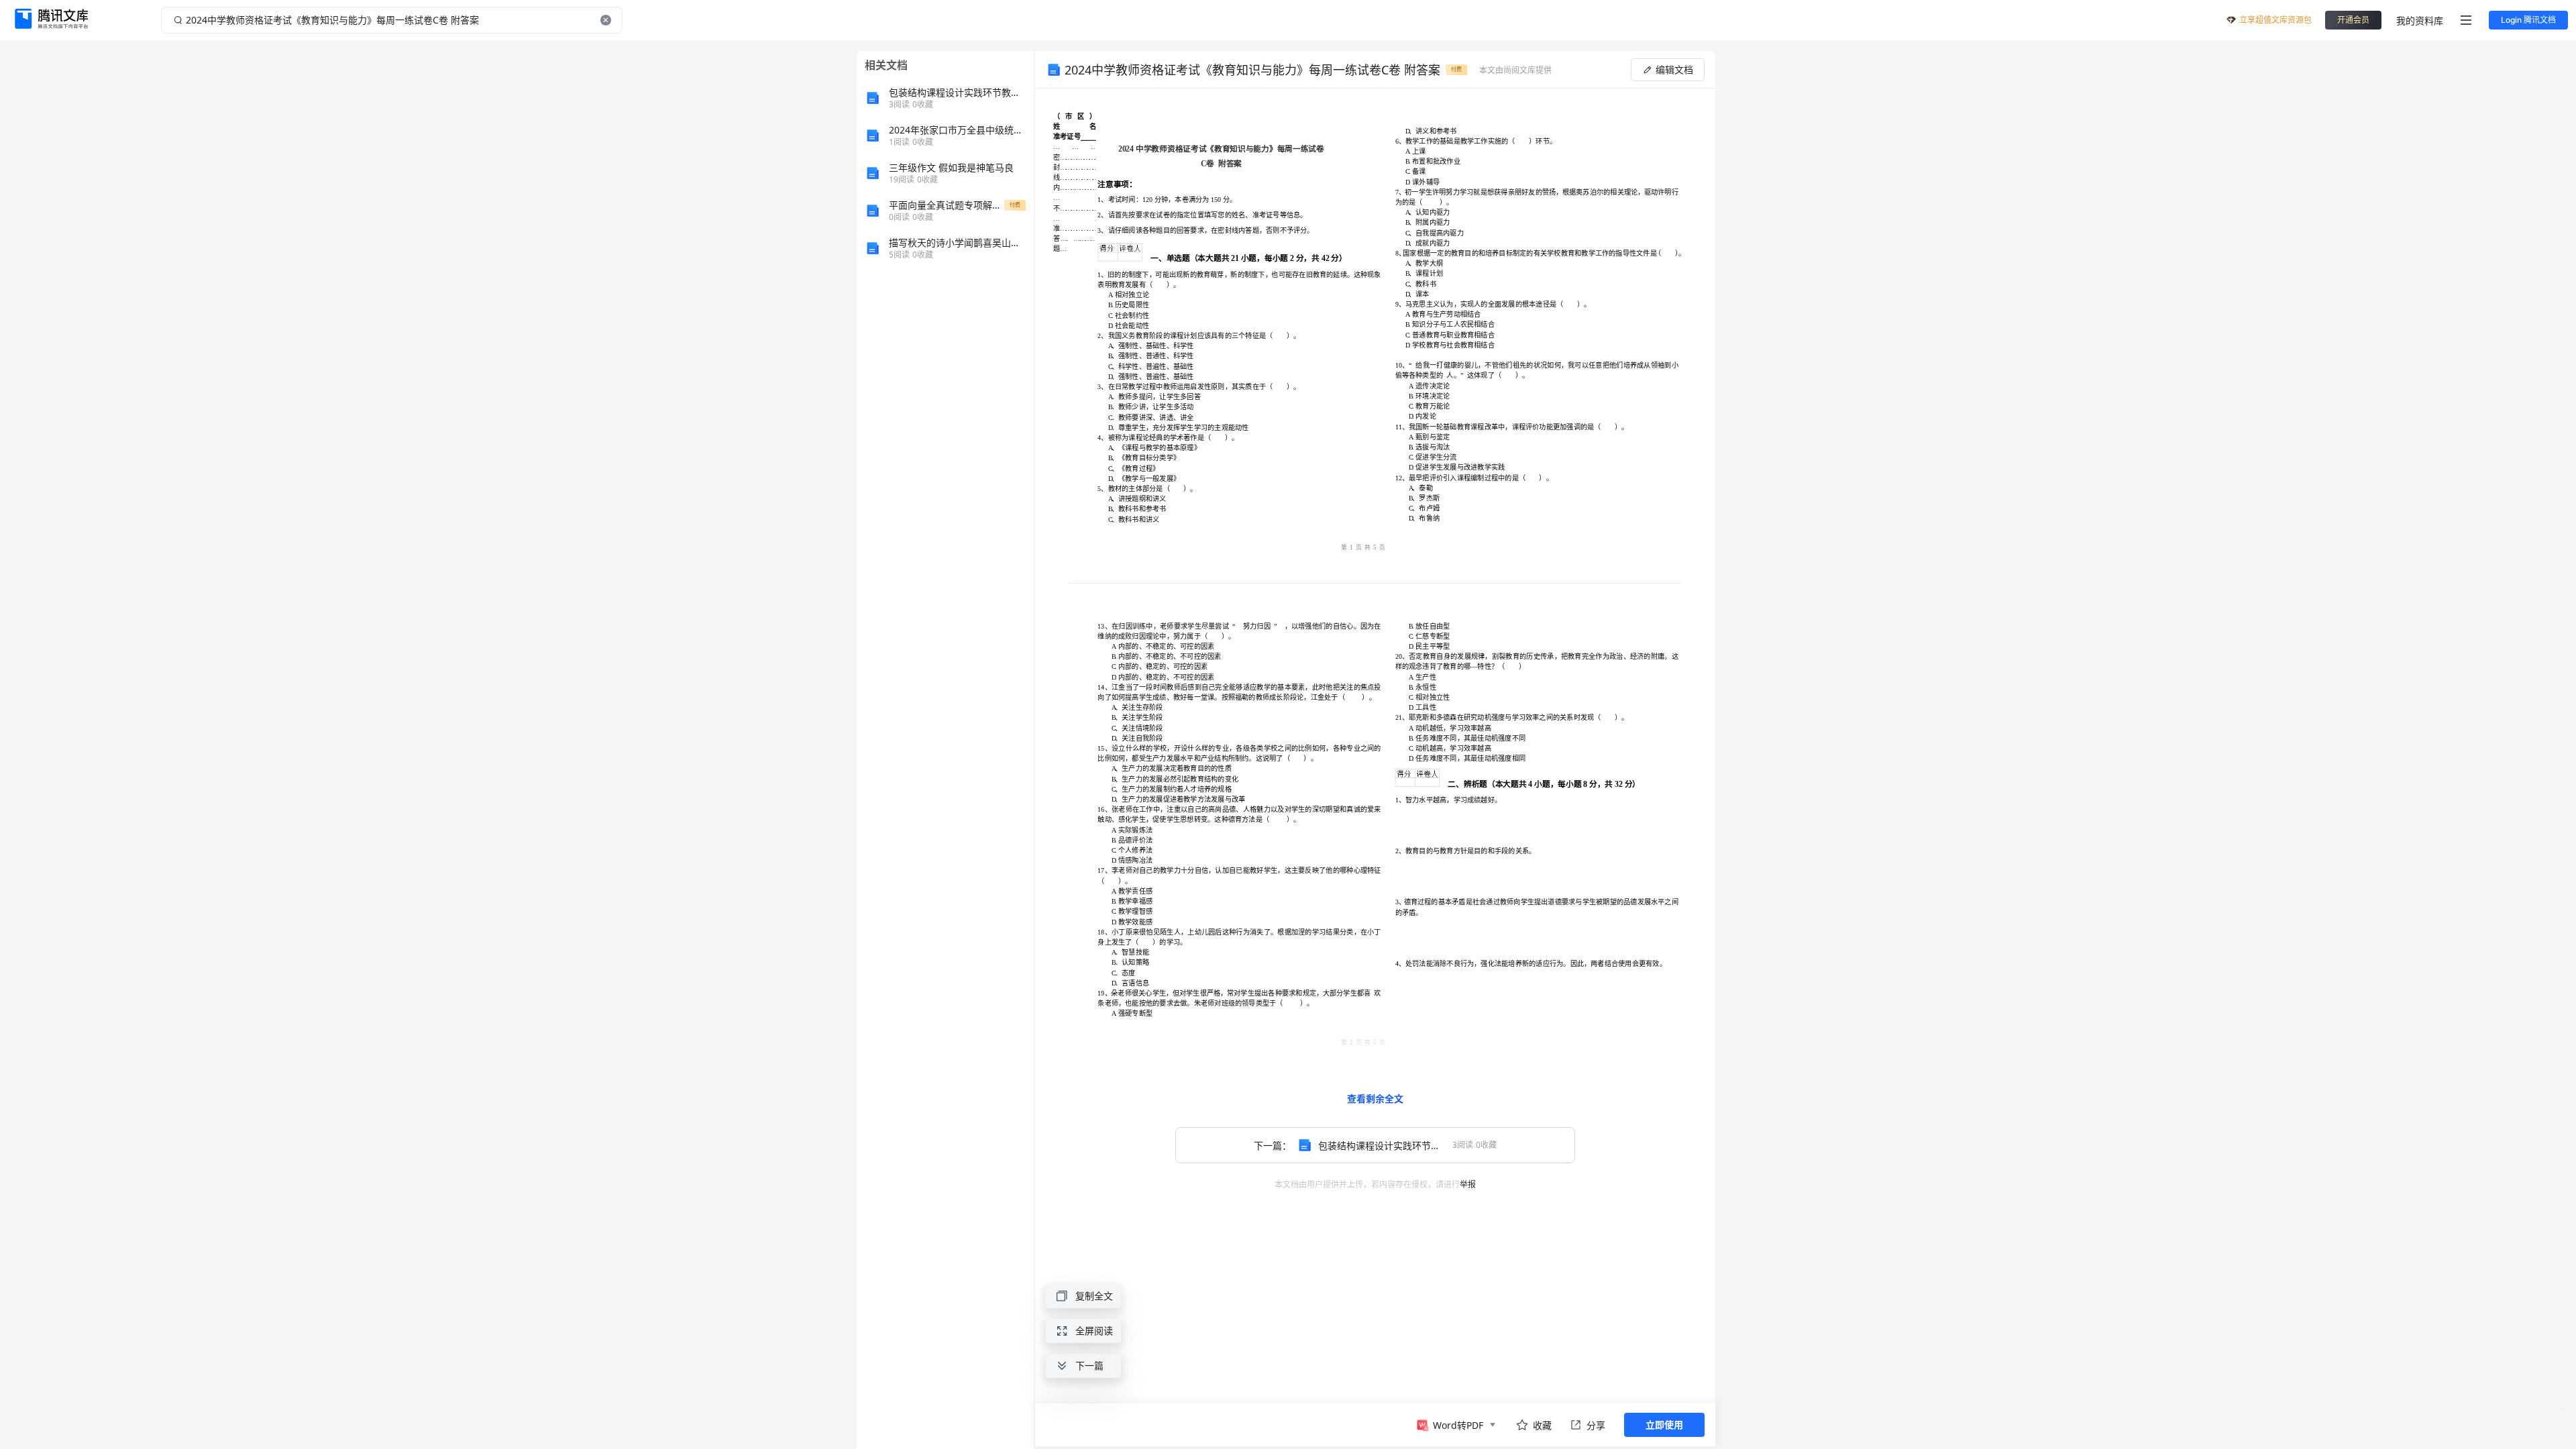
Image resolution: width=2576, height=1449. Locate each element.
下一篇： (1375, 1145)
